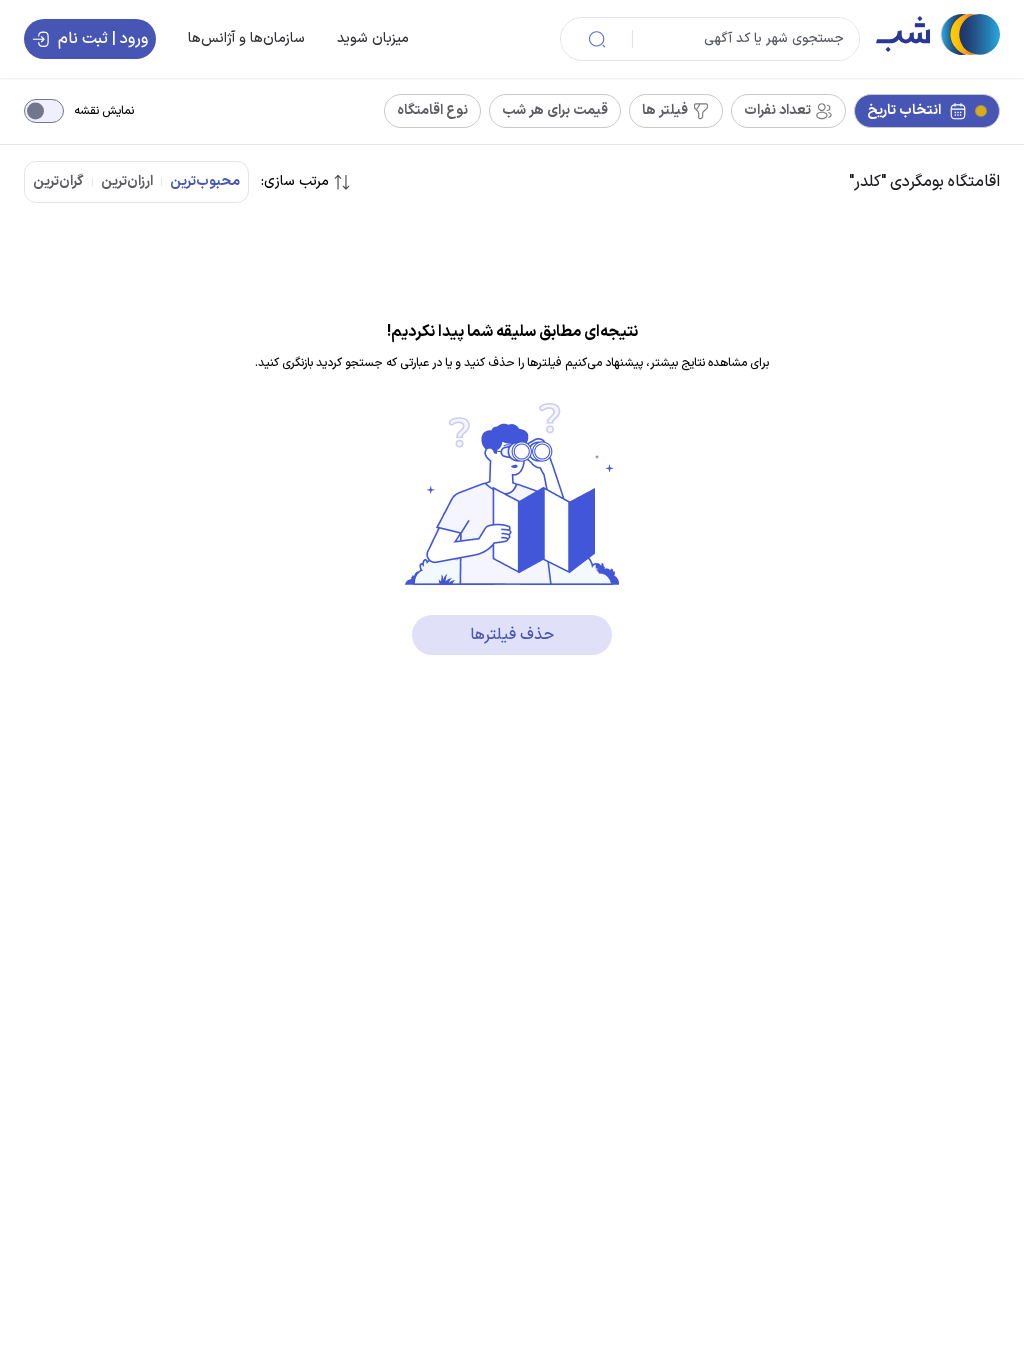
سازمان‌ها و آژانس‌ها (246, 38)
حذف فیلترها (512, 635)
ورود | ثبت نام (103, 39)
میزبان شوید (373, 38)
